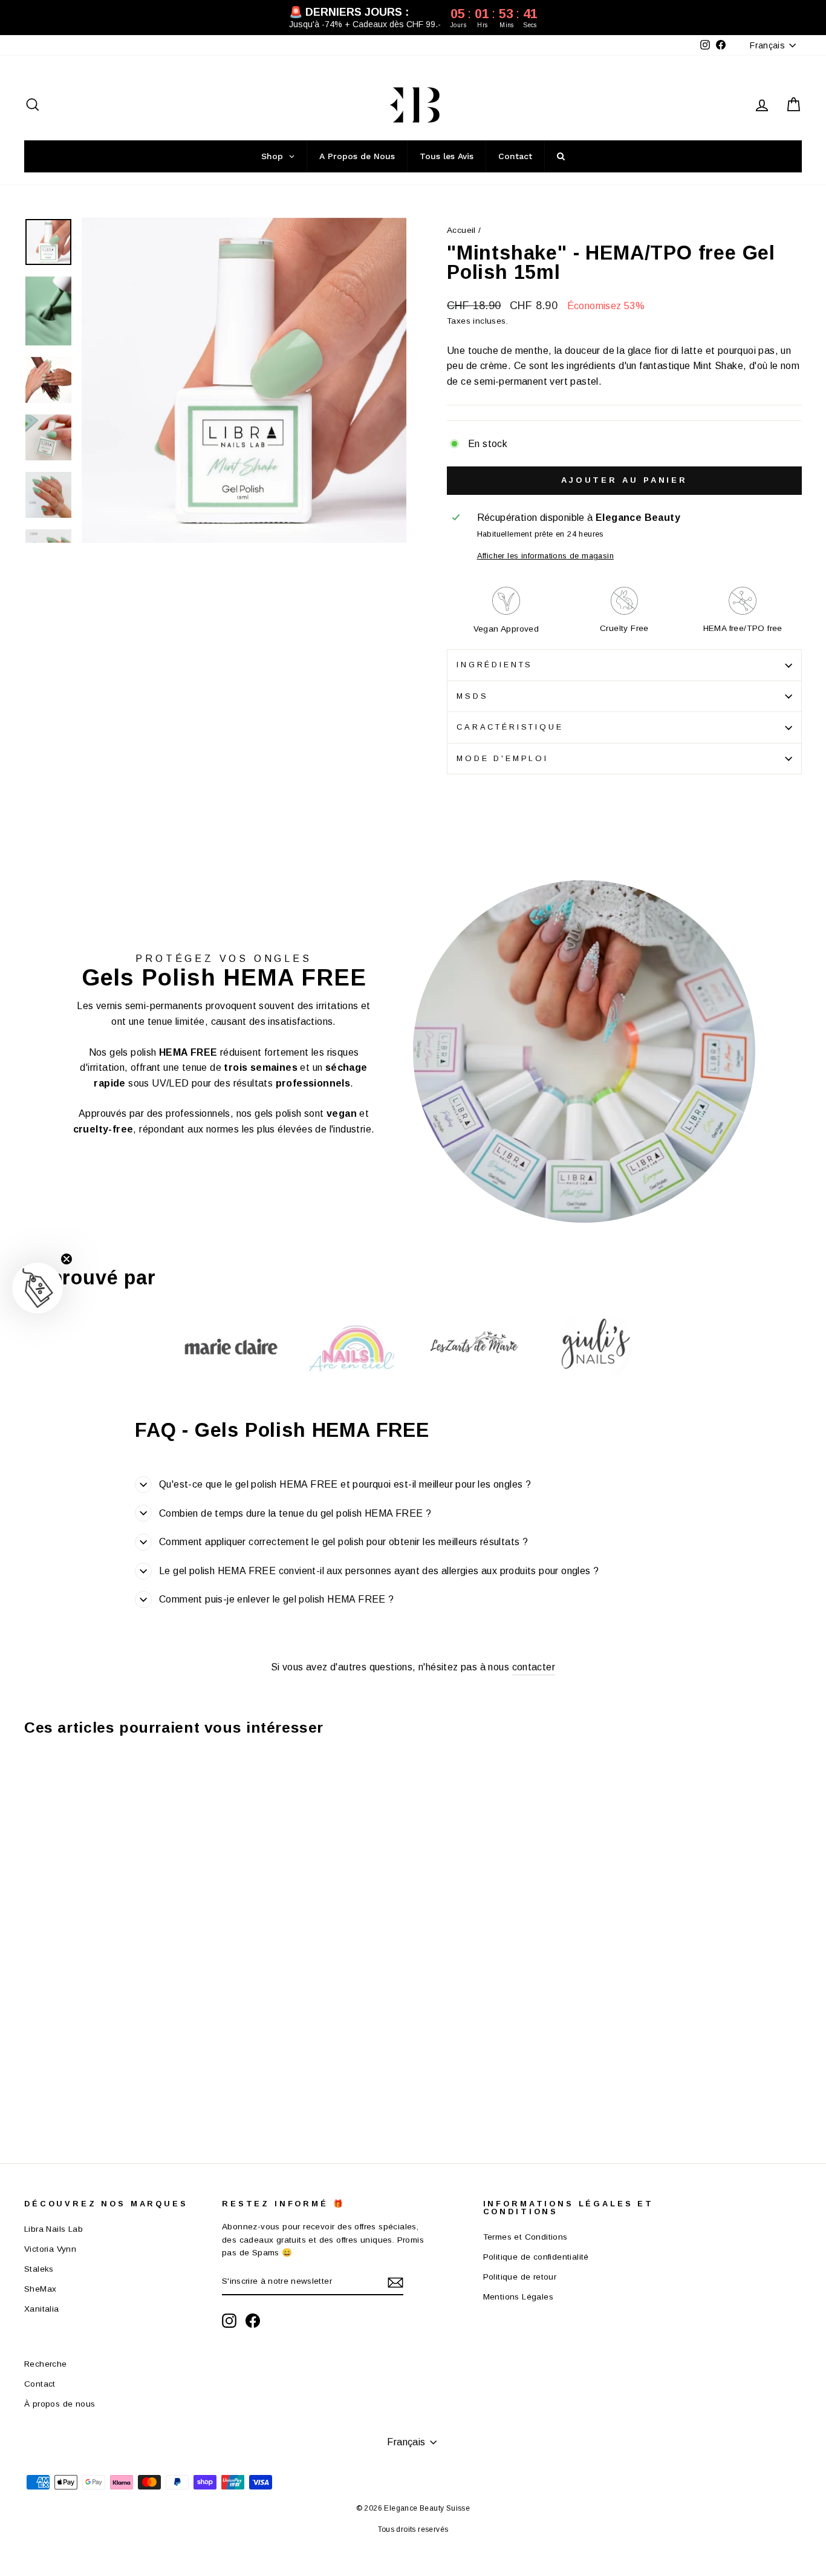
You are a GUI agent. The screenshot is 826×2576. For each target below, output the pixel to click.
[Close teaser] (67, 1259)
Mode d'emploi (502, 758)
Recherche (46, 2364)
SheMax (40, 2289)
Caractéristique (510, 727)
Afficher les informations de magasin (545, 556)
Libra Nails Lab (54, 2229)
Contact (40, 2384)
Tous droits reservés (413, 2529)
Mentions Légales (518, 2297)
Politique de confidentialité (536, 2257)
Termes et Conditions (525, 2237)
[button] (37, 1288)
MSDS (472, 696)
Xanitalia (42, 2309)
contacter (534, 1667)
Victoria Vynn (50, 2249)
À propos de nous (60, 2404)
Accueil (461, 230)
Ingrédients (495, 665)
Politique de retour (520, 2277)
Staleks (39, 2269)
